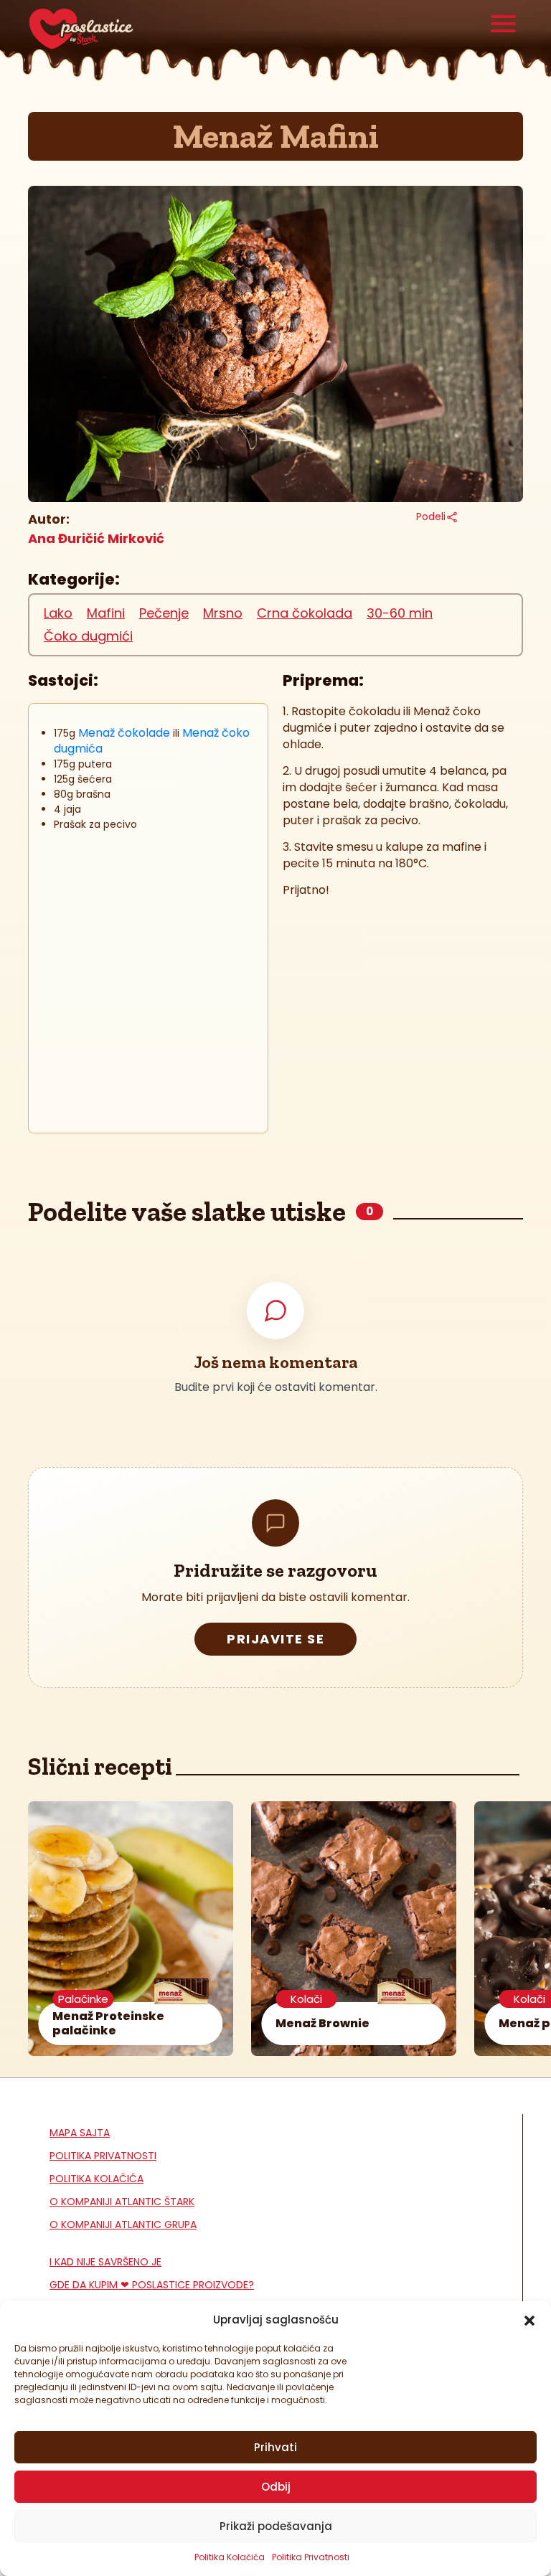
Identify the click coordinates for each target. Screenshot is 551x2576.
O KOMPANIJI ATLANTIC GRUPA (123, 2224)
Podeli (431, 516)
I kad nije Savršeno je (105, 2262)
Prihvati (275, 2447)
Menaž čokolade (124, 733)
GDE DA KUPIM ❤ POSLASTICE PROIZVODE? (152, 2285)
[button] (529, 2320)
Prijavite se (275, 1639)
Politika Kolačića (230, 2557)
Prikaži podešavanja (276, 2526)
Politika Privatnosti (311, 2557)
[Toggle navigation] (504, 25)
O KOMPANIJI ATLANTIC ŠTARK (122, 2202)
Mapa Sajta (80, 2133)
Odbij (276, 2487)
